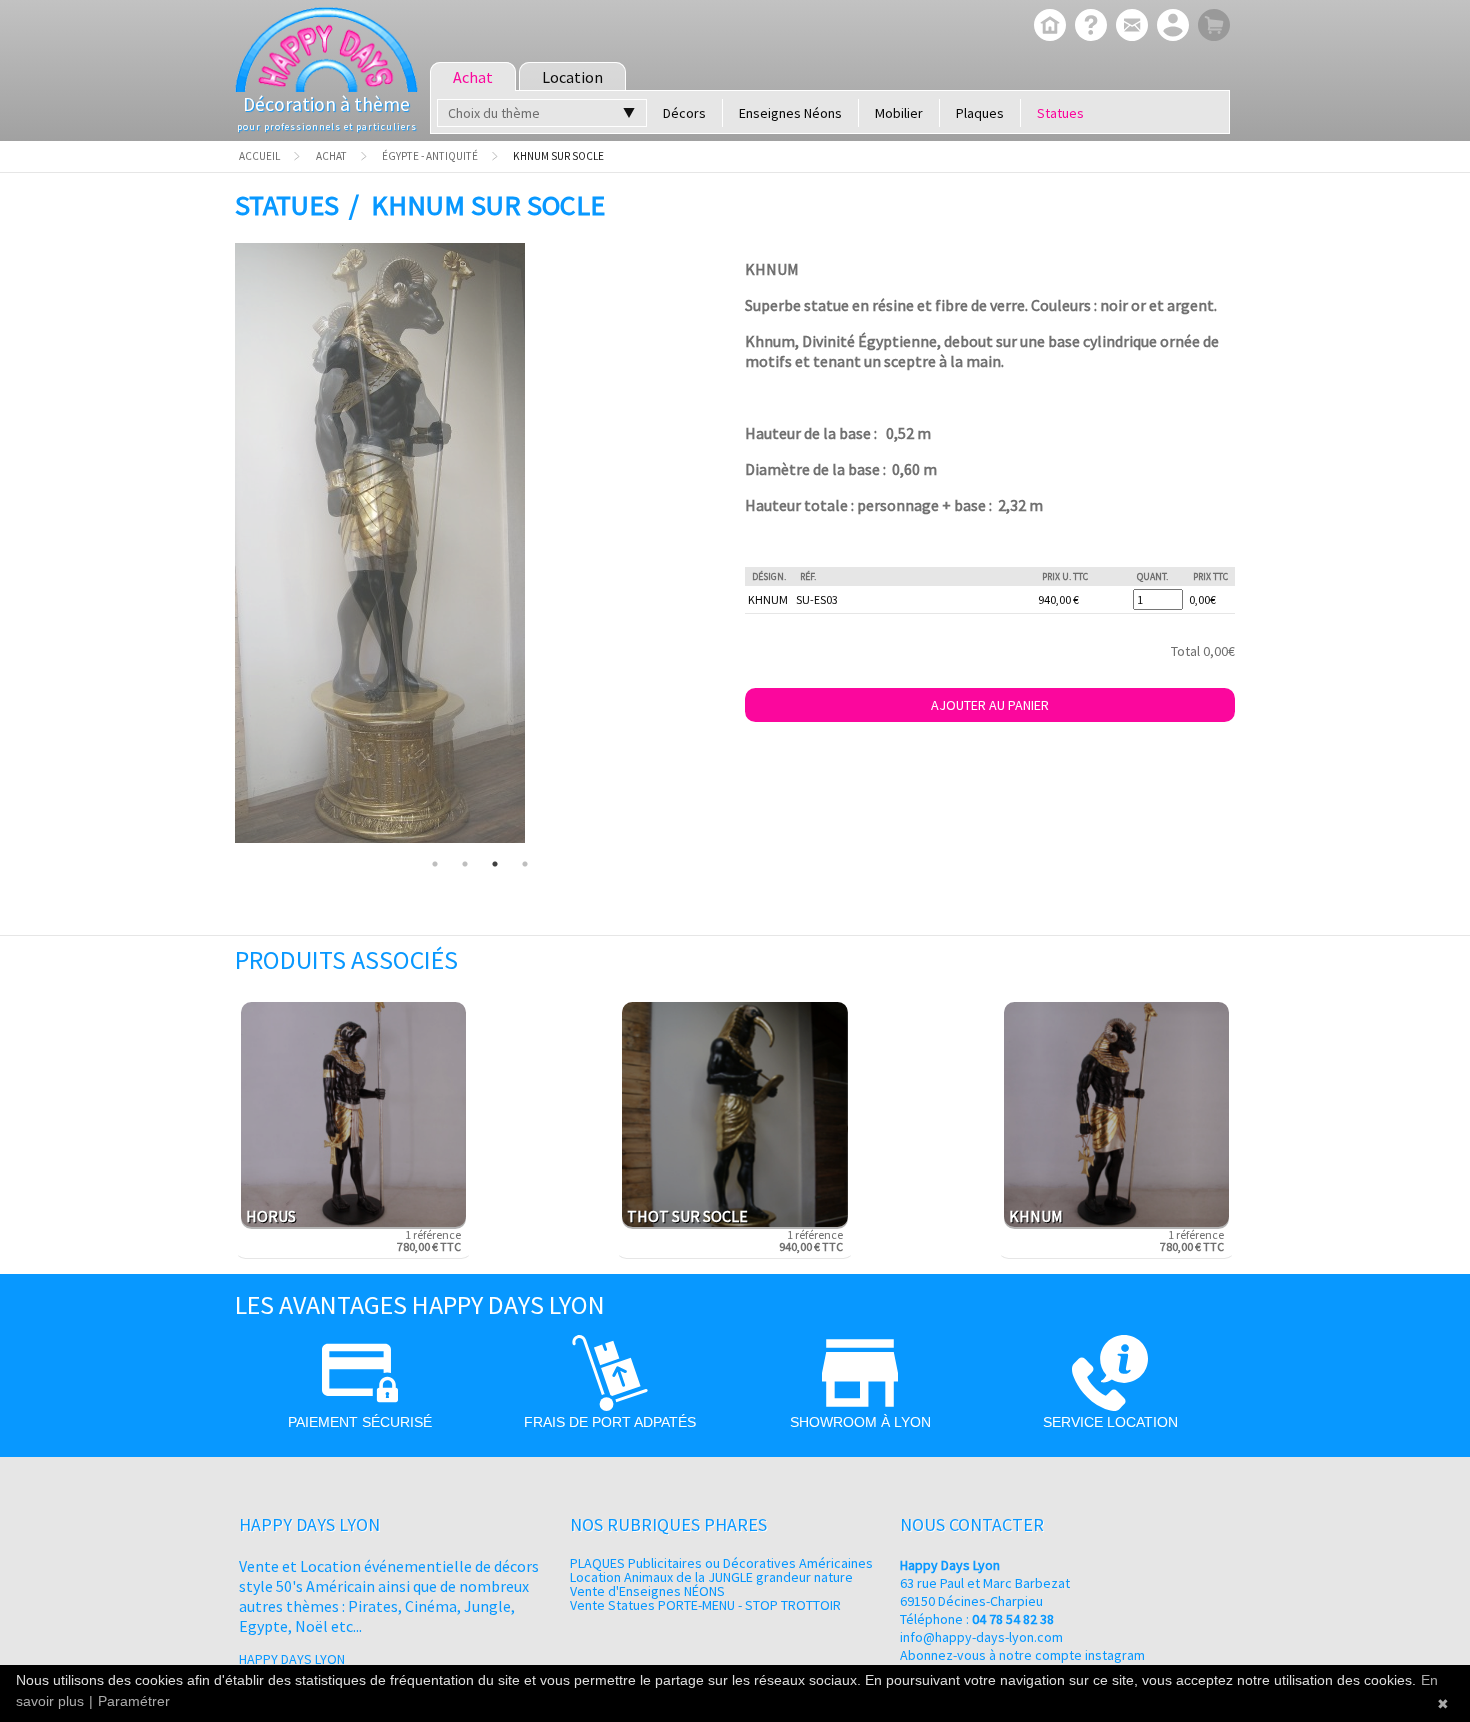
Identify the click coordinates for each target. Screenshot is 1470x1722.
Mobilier (899, 113)
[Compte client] (1170, 27)
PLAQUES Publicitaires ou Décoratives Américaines (721, 1563)
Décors (684, 113)
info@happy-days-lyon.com (981, 1637)
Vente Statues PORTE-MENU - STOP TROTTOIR (705, 1605)
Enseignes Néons (790, 113)
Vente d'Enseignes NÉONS (647, 1591)
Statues (1060, 113)
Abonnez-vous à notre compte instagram (1022, 1655)
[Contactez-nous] (1129, 27)
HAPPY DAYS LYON (292, 1659)
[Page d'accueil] (1047, 27)
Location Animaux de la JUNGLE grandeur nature (711, 1577)
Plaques (980, 113)
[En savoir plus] (1088, 27)
